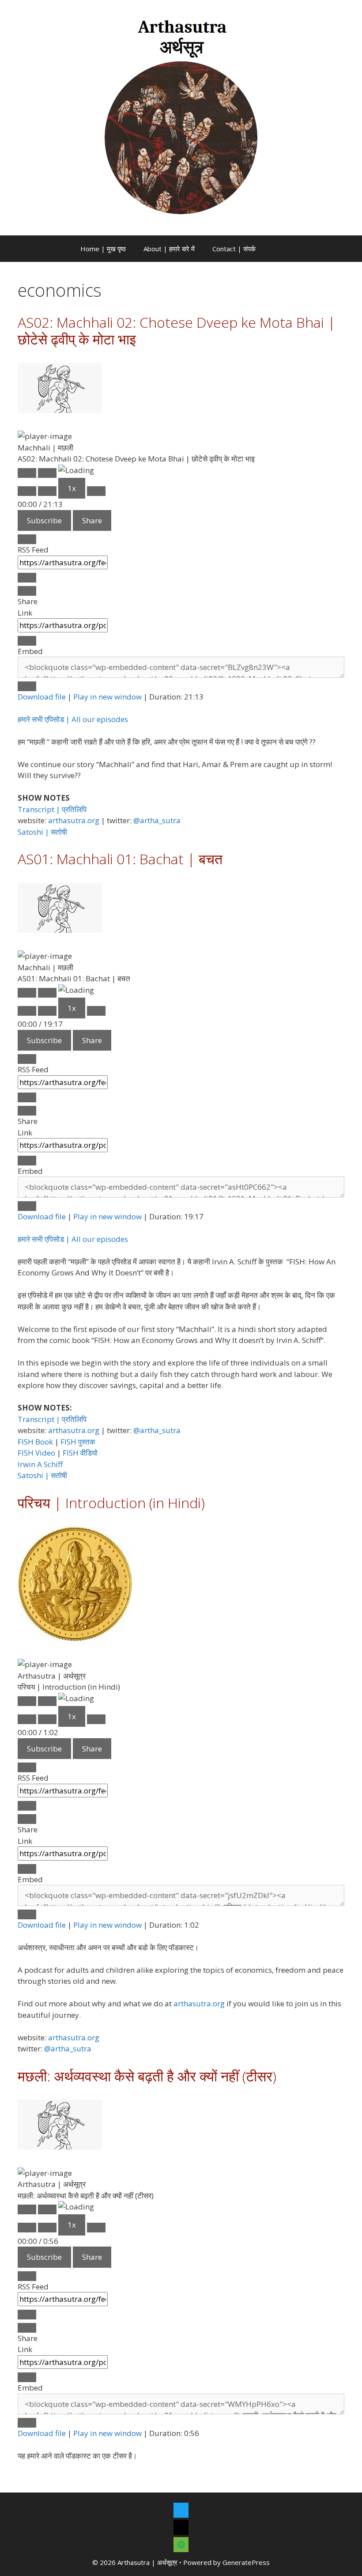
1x (72, 488)
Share (92, 520)
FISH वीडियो (80, 1453)
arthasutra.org (74, 820)
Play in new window (107, 697)
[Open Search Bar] (277, 249)
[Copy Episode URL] (27, 641)
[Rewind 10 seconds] (47, 491)
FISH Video (36, 1453)
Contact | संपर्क (234, 249)
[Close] (27, 539)
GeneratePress (246, 2562)
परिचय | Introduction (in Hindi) (111, 1503)
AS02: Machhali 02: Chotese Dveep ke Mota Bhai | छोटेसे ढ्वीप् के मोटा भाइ (177, 331)
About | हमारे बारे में (169, 249)
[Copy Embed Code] (27, 686)
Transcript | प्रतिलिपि (52, 809)
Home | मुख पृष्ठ (103, 249)
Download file (42, 697)
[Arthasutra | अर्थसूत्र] (181, 117)
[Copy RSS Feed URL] (27, 578)
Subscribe (44, 520)
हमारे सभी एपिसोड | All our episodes (73, 719)
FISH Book (35, 1442)
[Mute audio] (27, 491)
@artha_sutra (157, 820)
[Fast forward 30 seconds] (96, 491)
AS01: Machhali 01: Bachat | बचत (120, 859)
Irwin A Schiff (40, 1464)
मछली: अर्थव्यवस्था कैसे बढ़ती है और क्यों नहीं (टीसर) (147, 2076)
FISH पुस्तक (78, 1442)
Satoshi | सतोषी (42, 832)
